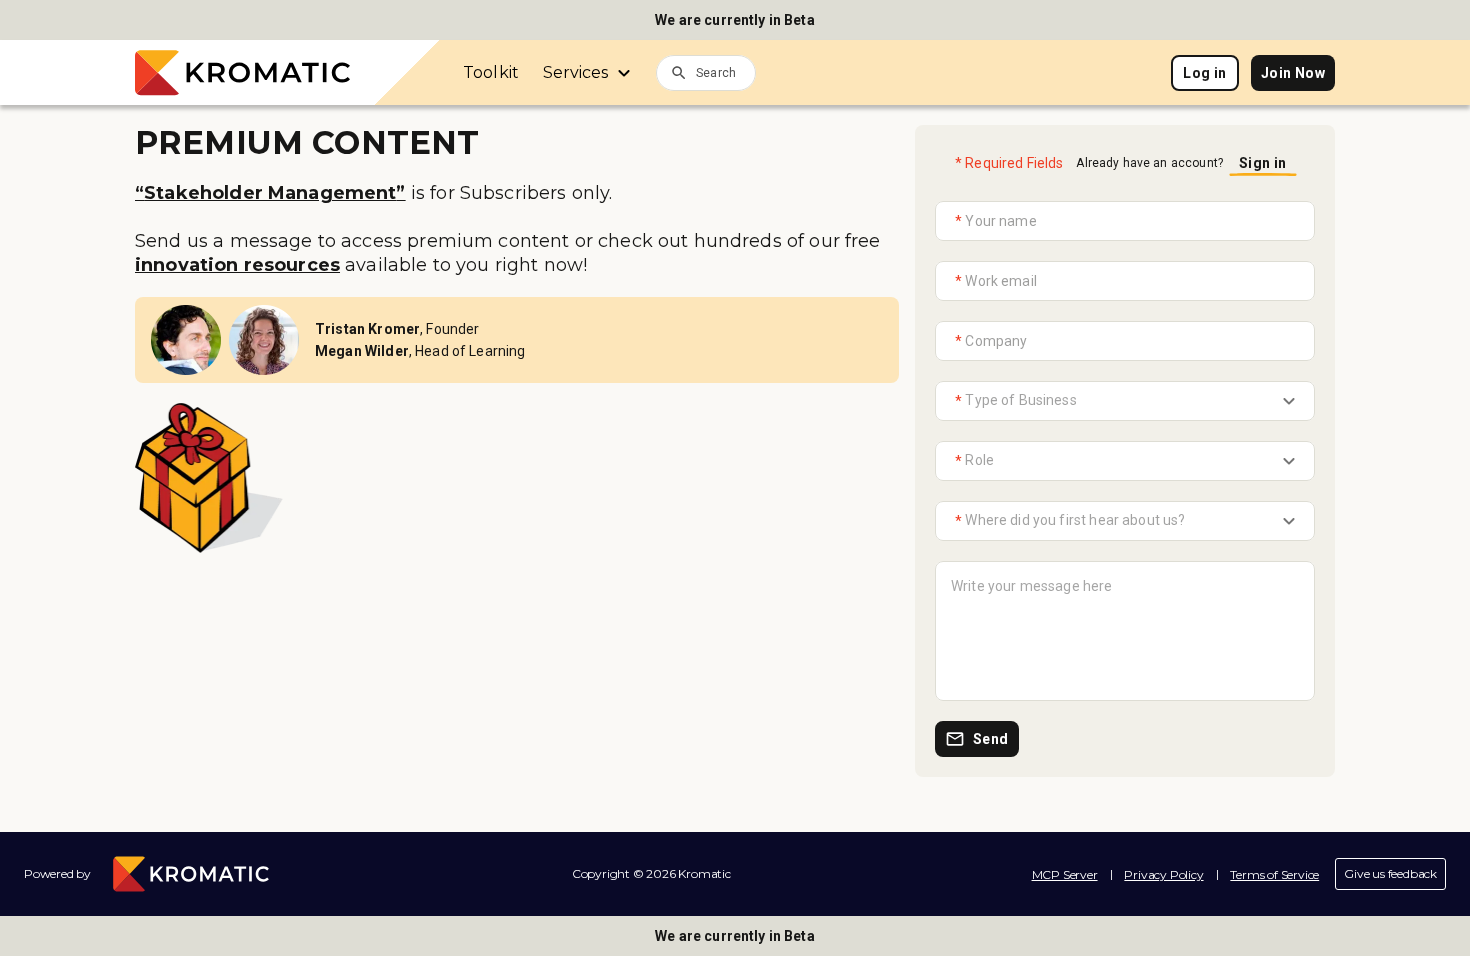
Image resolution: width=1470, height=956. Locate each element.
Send (991, 739)
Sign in (1263, 163)
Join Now (1293, 73)
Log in (1204, 73)
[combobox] (726, 72)
